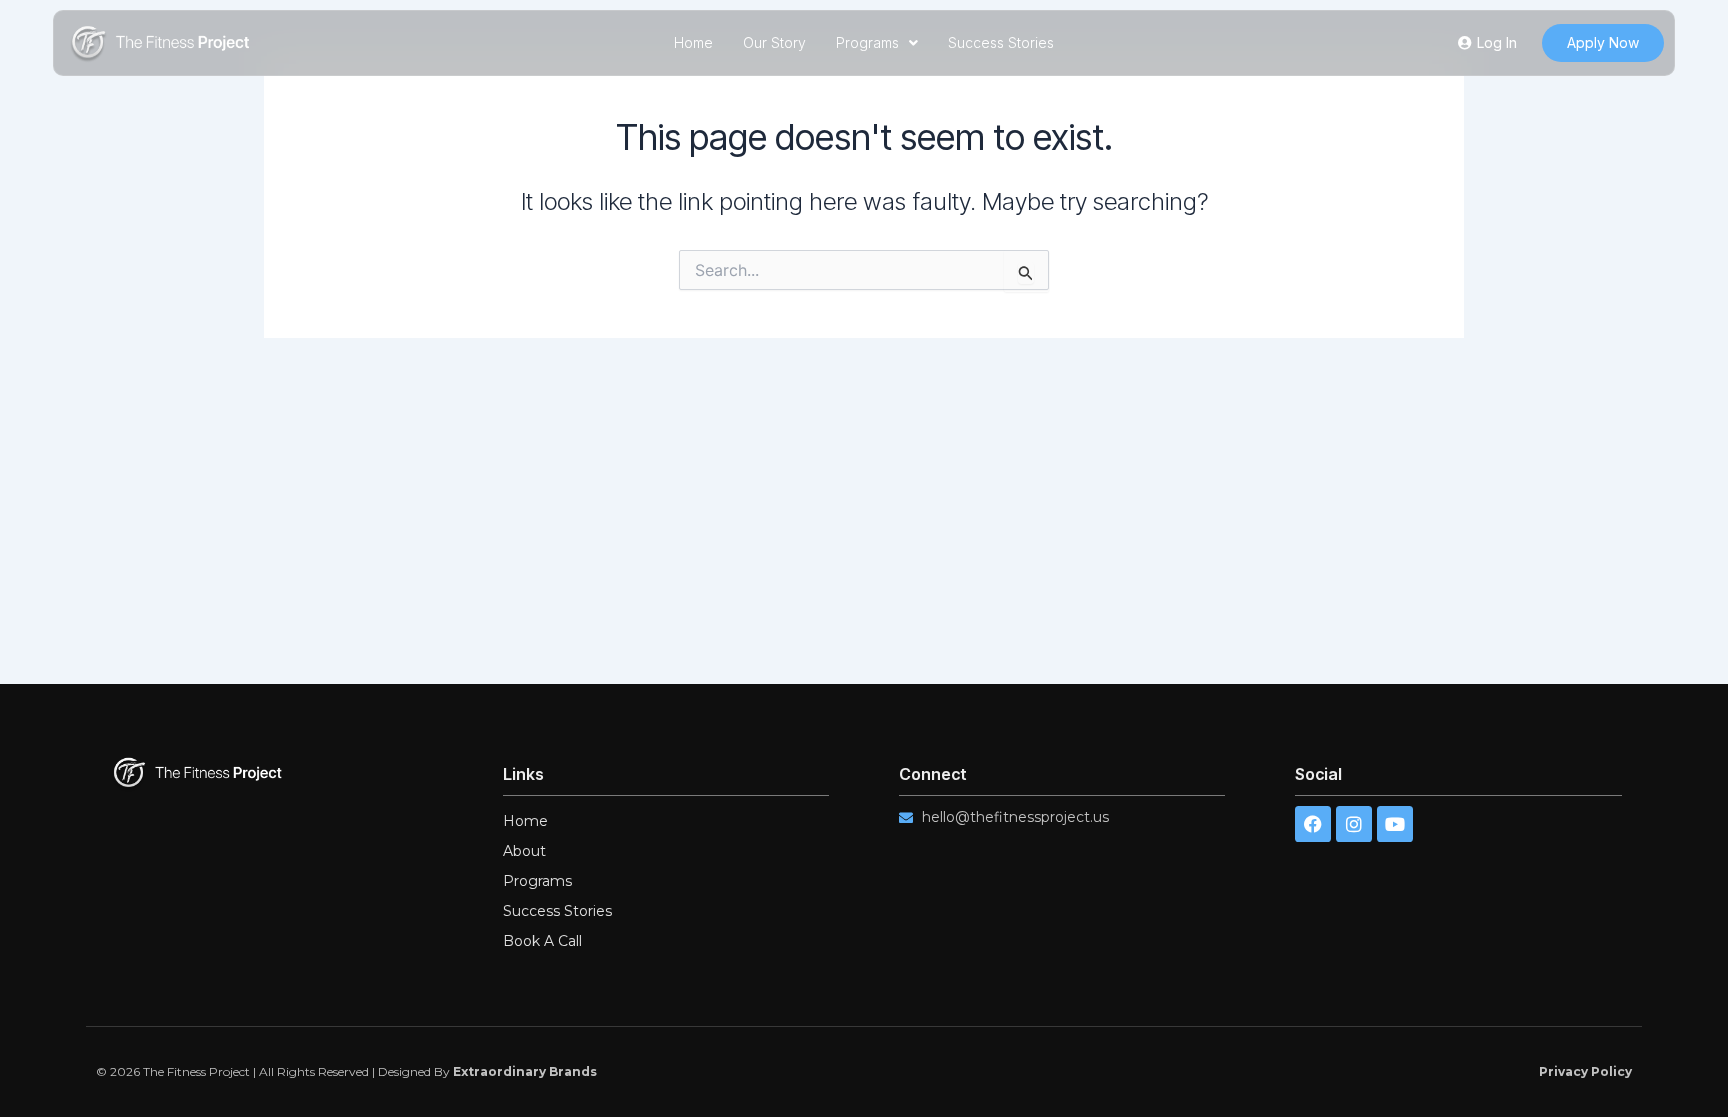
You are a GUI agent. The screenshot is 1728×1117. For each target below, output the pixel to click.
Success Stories (1001, 42)
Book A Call (542, 941)
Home (693, 42)
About (524, 851)
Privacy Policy (1585, 1071)
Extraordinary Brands (525, 1071)
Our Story (774, 42)
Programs (867, 42)
